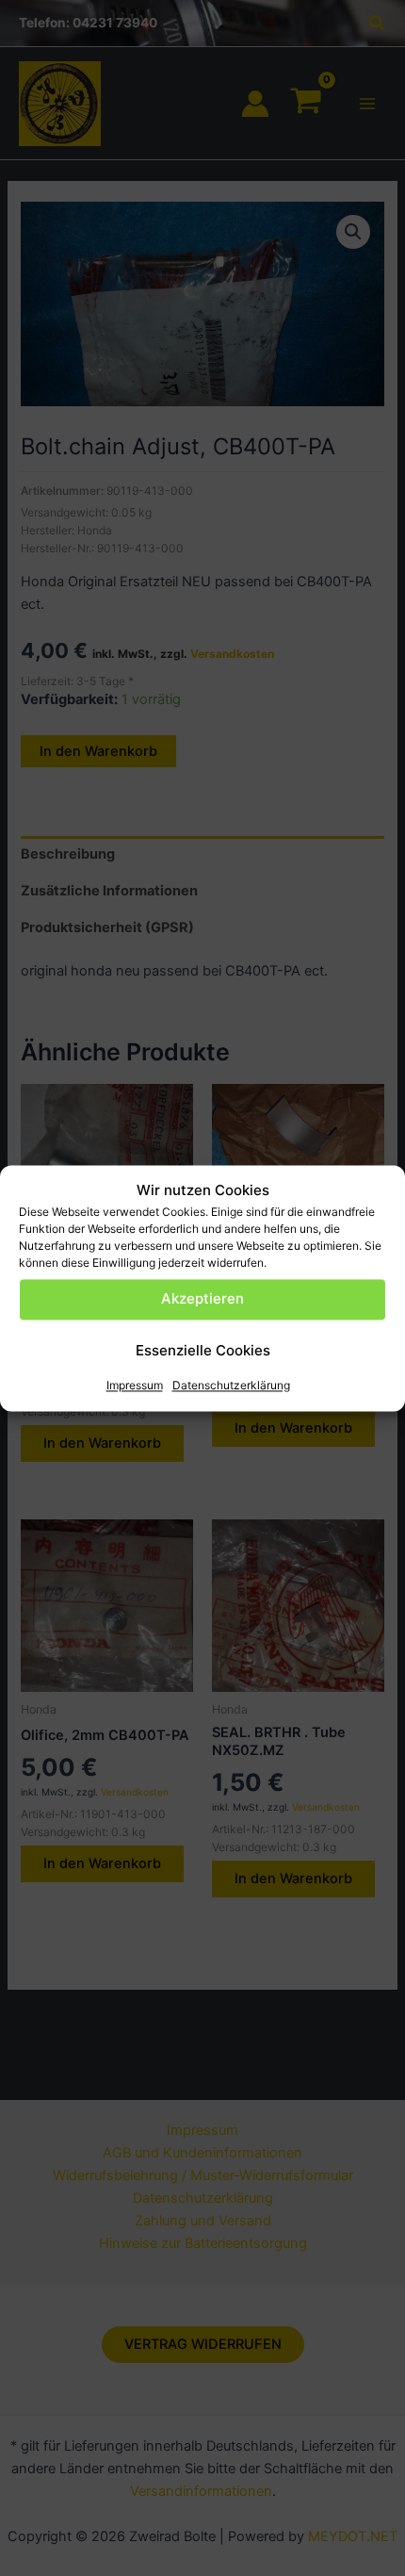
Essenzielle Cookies (203, 1351)
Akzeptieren (202, 1299)
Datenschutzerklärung (231, 1385)
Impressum (135, 1385)
